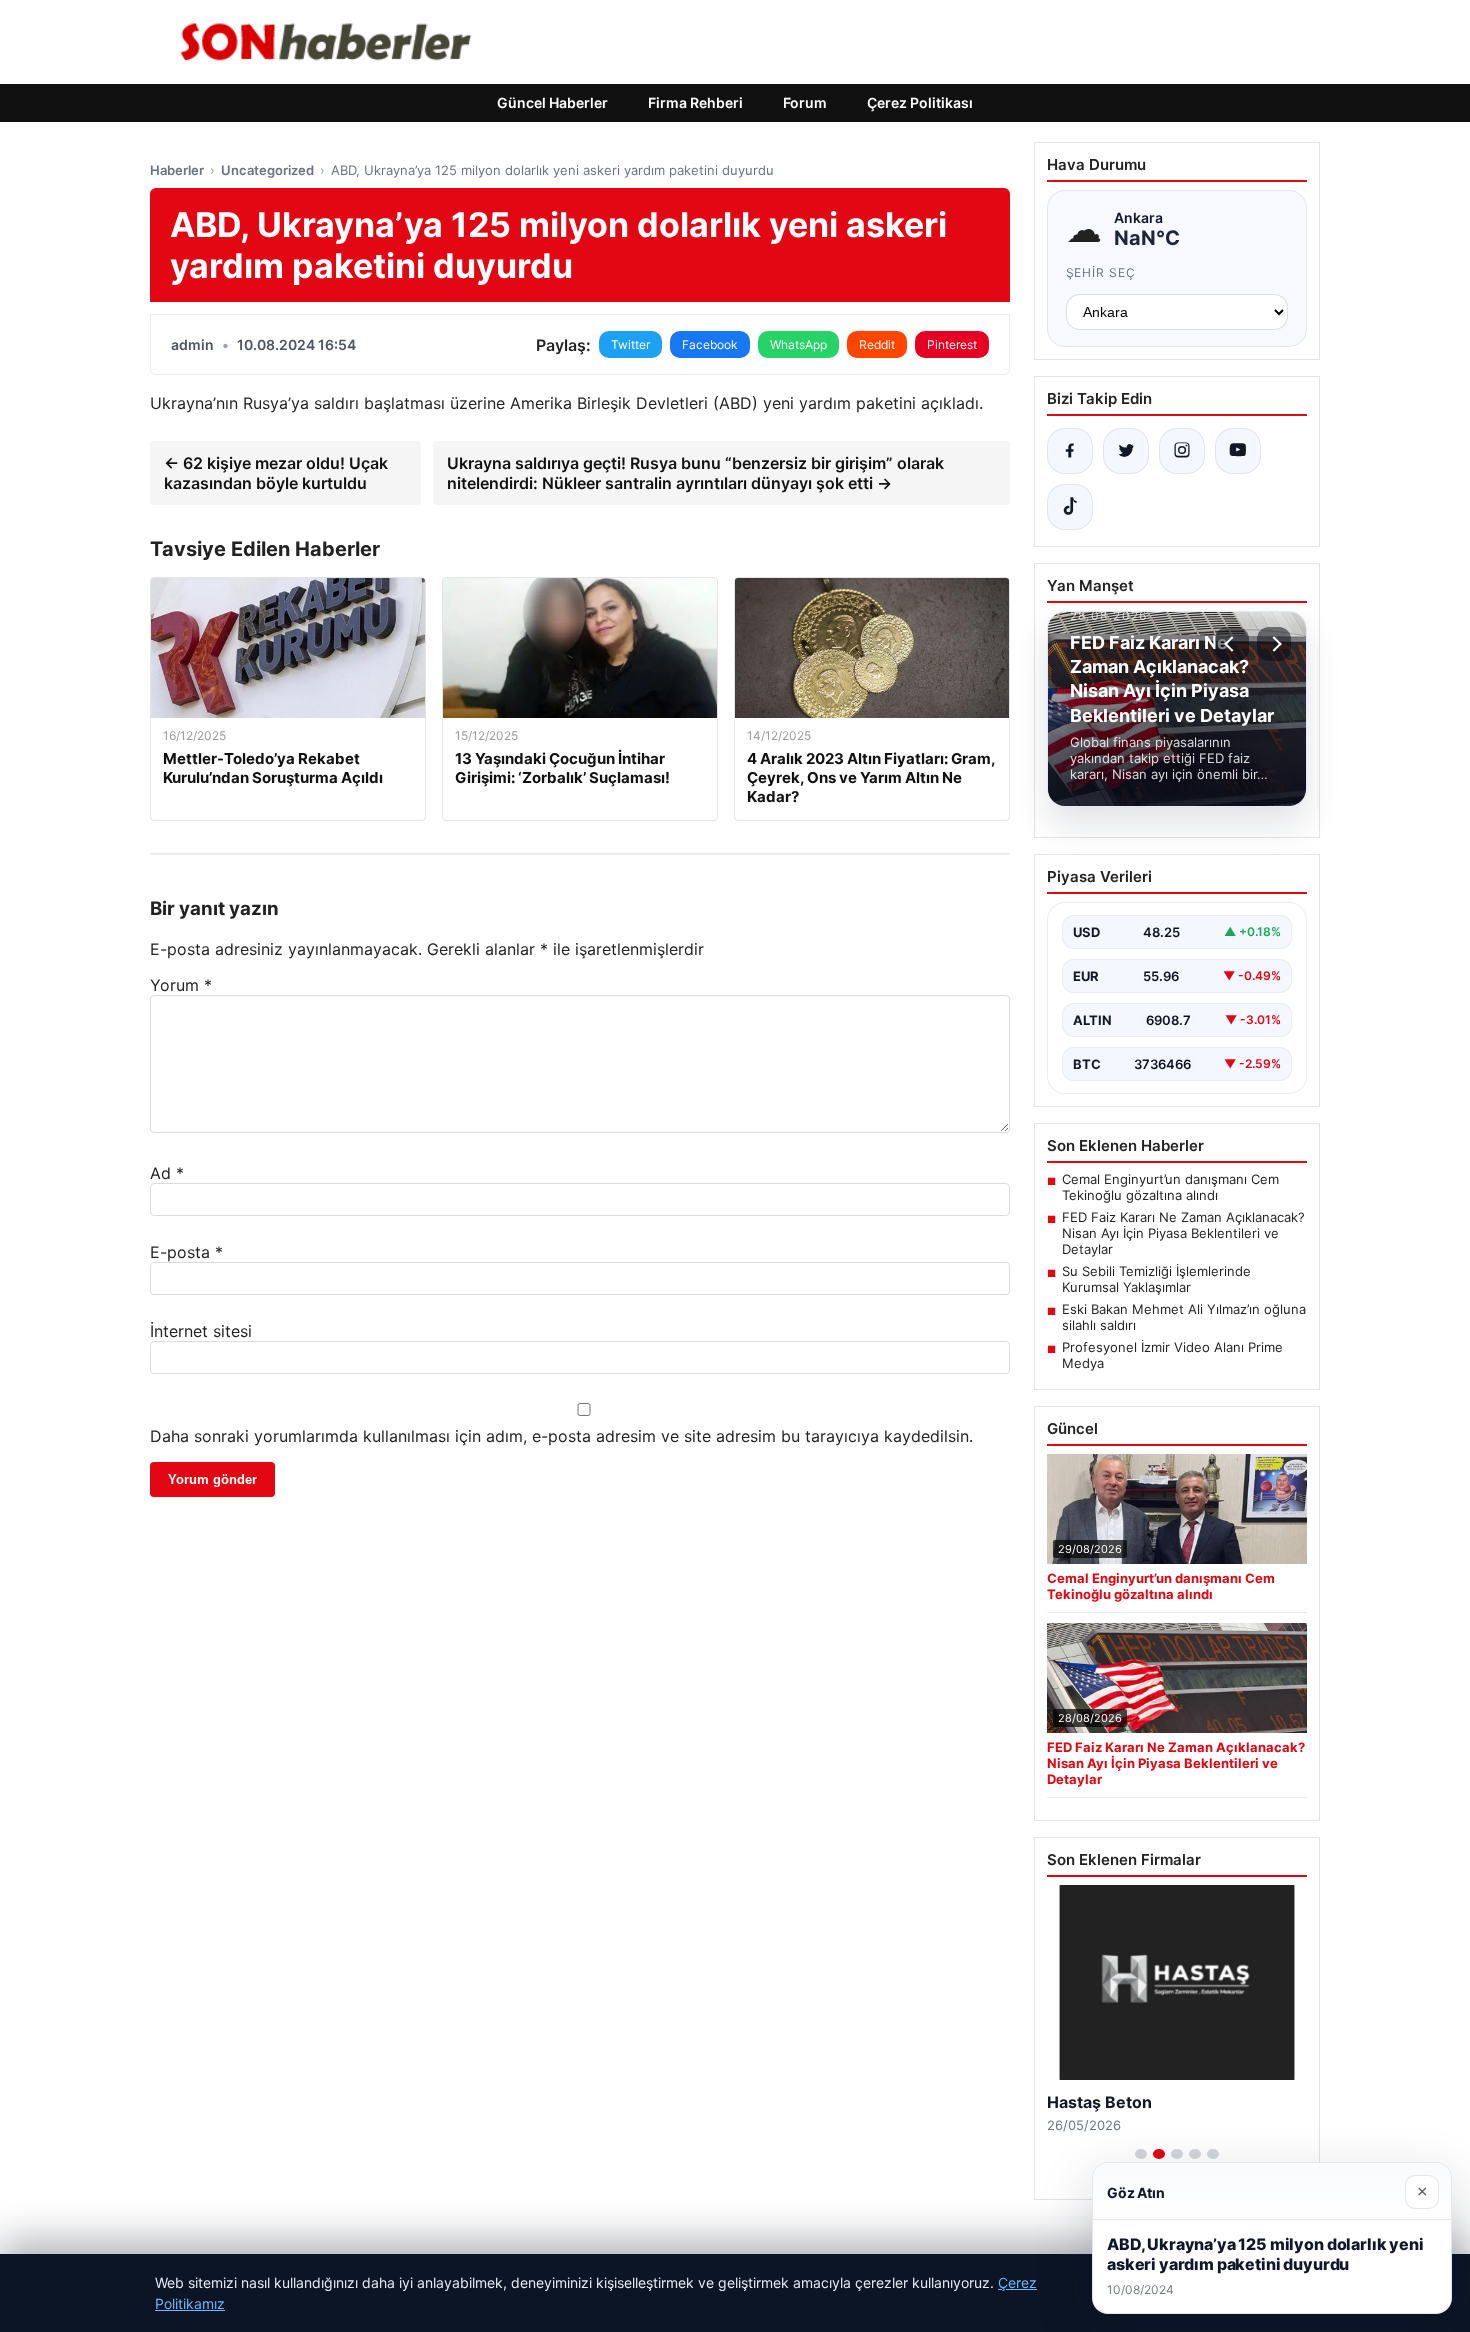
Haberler (177, 170)
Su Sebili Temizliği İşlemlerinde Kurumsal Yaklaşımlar (1156, 1279)
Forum (805, 102)
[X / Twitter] (1126, 451)
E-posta (186, 1252)
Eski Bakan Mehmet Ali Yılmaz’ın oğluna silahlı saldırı (1184, 1317)
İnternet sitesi (201, 1331)
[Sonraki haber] (1274, 644)
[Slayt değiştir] (1141, 2154)
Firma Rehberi (695, 102)
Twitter (630, 344)
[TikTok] (1070, 507)
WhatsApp (798, 344)
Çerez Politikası (920, 102)
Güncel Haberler (552, 102)
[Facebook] (1070, 451)
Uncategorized (267, 170)
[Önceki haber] (1232, 644)
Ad (167, 1173)
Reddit (877, 344)
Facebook (710, 344)
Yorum (181, 985)
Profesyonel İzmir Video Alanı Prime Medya (1172, 1355)
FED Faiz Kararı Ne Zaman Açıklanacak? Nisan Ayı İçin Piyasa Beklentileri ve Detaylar (1183, 1233)
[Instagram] (1182, 451)
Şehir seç (1101, 272)
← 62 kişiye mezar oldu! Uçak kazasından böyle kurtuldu (276, 473)
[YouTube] (1238, 451)
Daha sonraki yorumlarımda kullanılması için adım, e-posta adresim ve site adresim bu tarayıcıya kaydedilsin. (561, 1436)
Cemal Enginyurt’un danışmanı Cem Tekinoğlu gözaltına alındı (1170, 1187)
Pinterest (952, 344)
